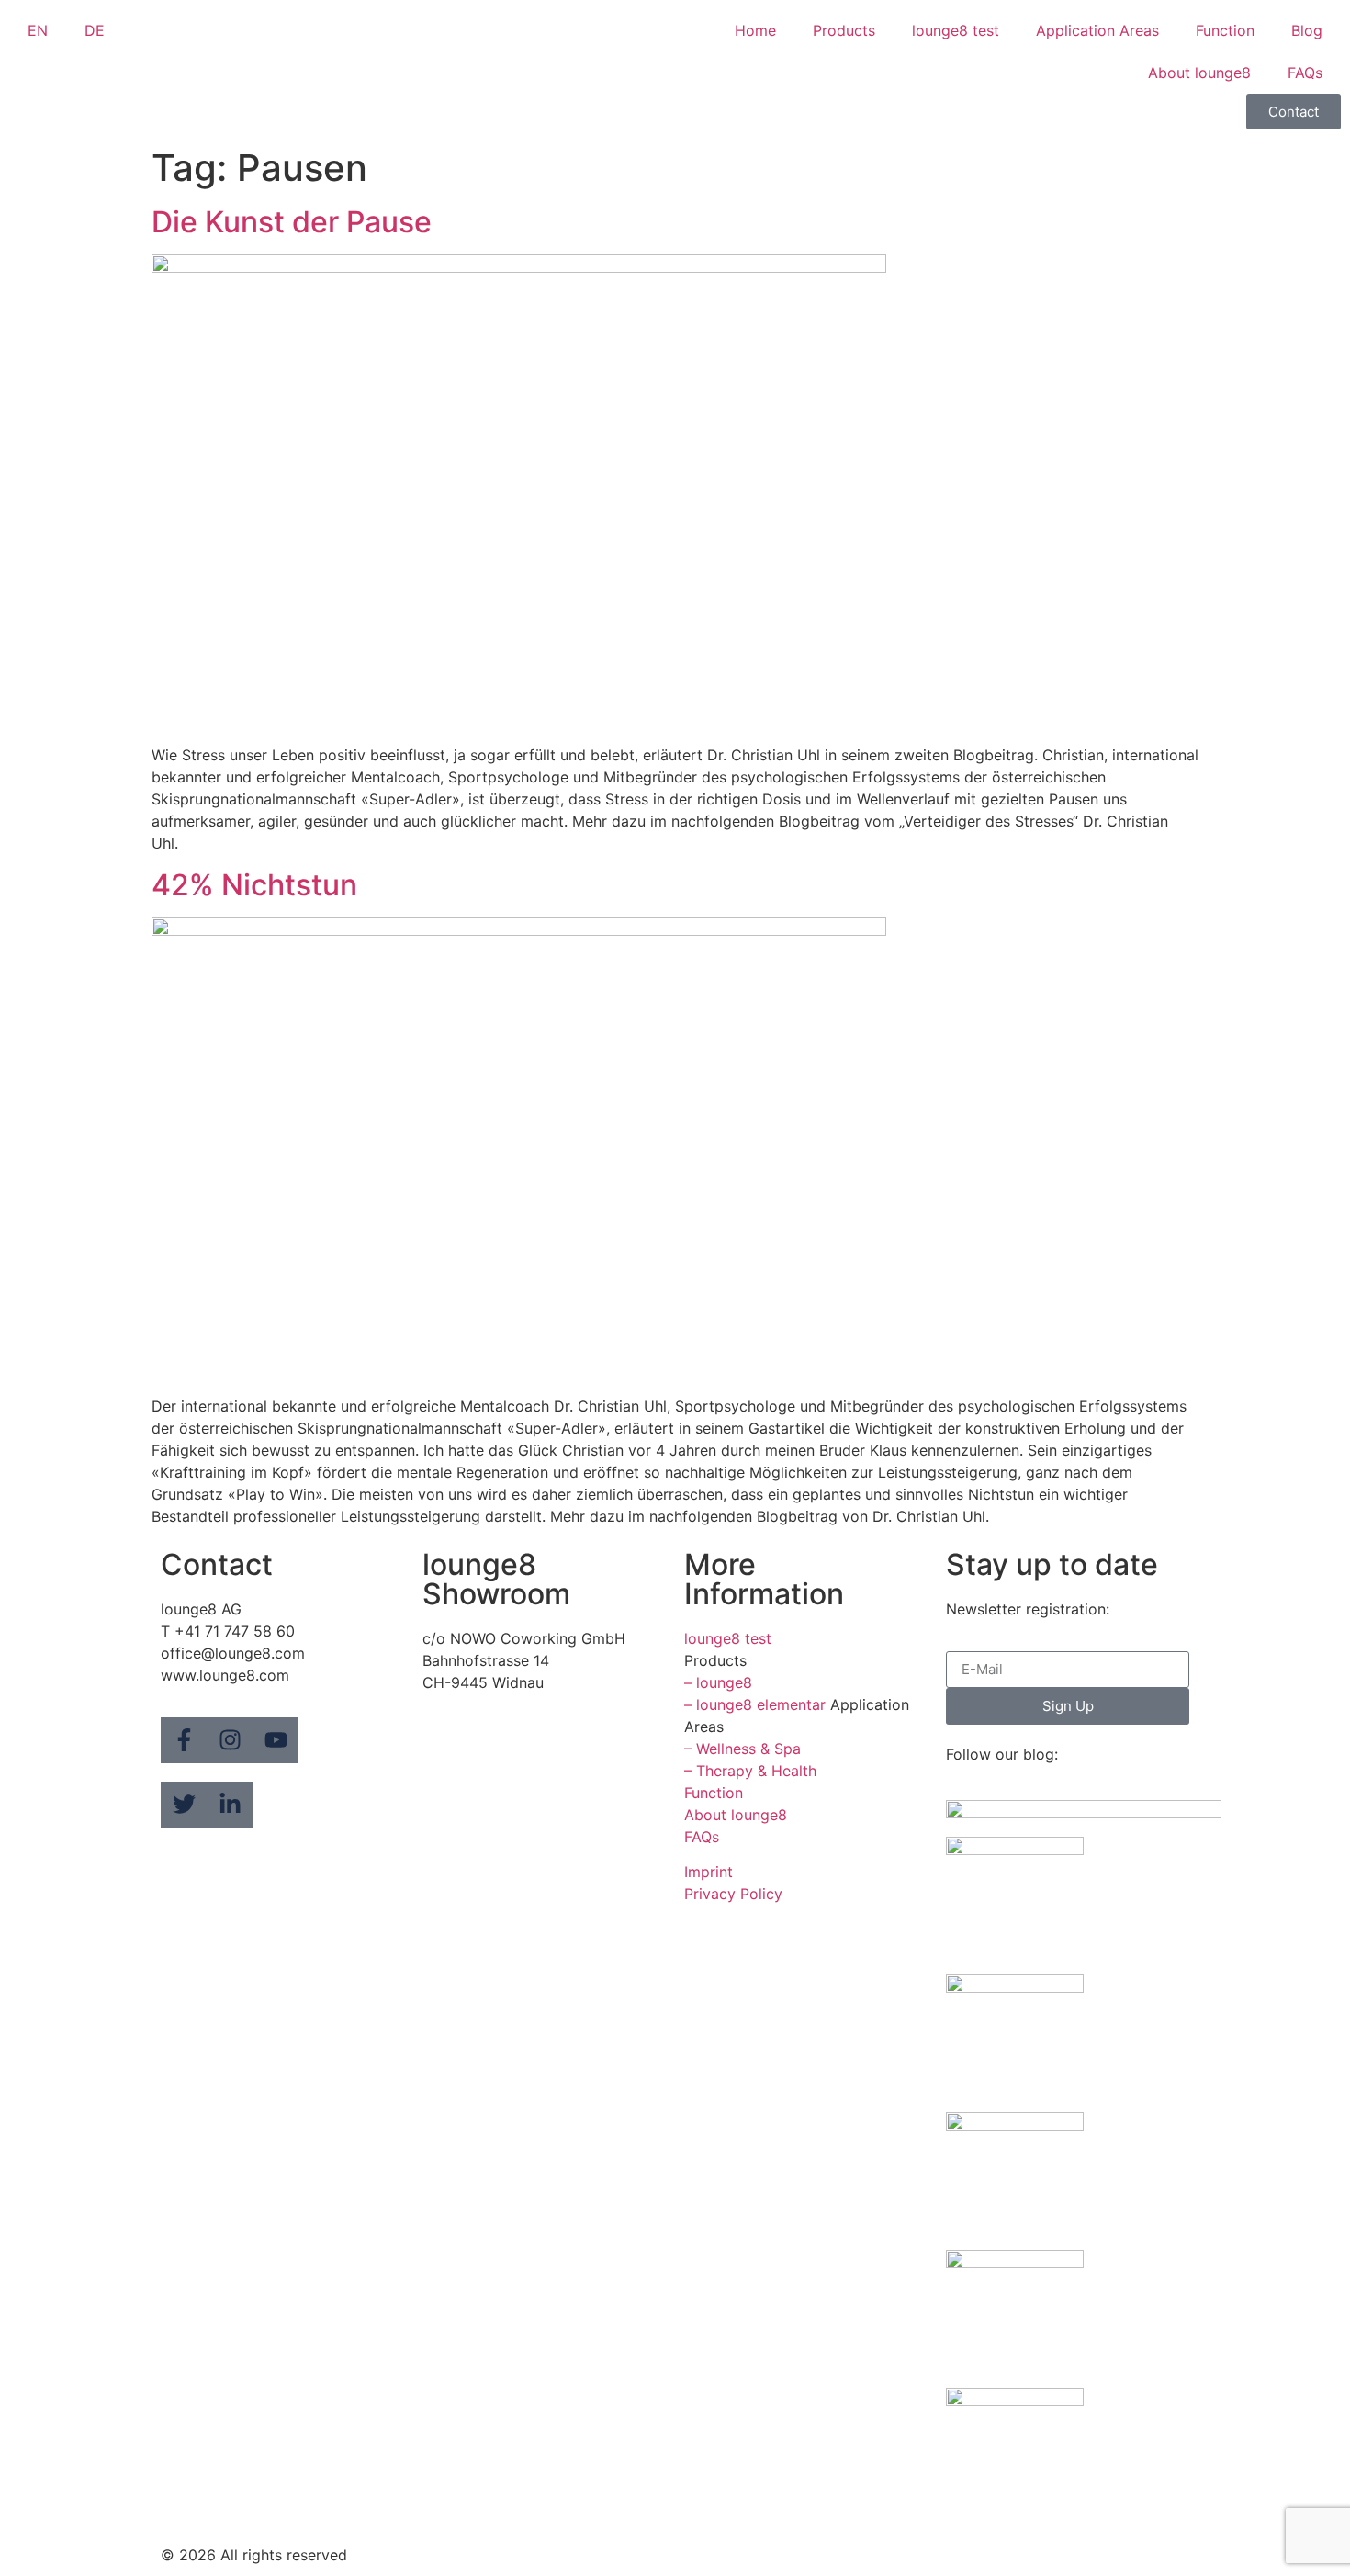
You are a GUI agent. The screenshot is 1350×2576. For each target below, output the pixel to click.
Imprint (709, 1872)
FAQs (1305, 73)
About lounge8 (1199, 73)
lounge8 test (956, 30)
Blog (1307, 30)
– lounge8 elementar (755, 1704)
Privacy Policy (733, 1894)
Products (844, 30)
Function (1225, 30)
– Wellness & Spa (742, 1749)
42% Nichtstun (254, 885)
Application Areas (1097, 30)
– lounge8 (718, 1682)
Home (755, 30)
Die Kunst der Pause (292, 222)
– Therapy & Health (750, 1771)
